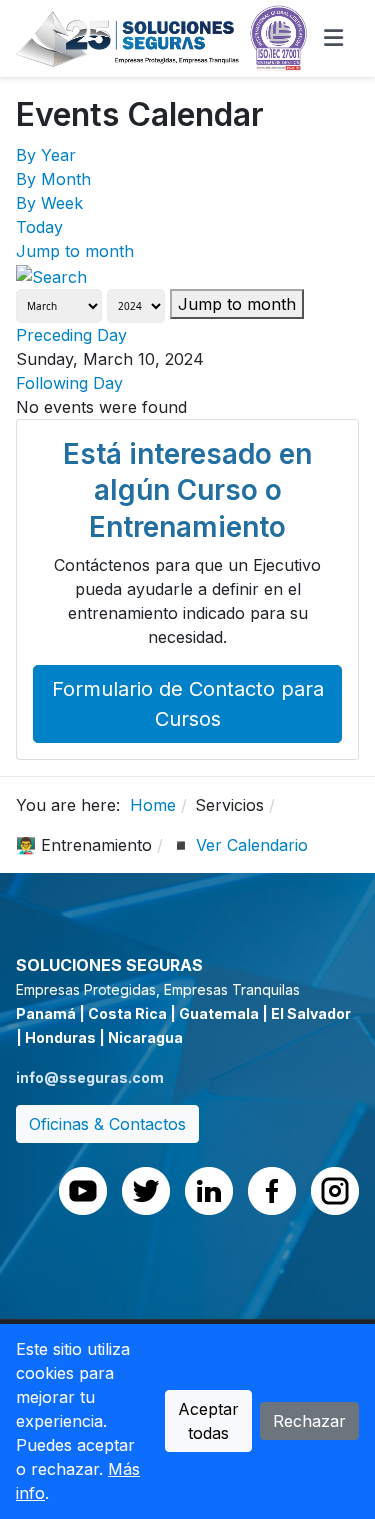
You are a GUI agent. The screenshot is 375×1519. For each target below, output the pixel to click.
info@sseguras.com (90, 1077)
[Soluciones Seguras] (162, 37)
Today (39, 227)
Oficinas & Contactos (107, 1124)
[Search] (51, 275)
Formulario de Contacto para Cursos (188, 704)
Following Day (69, 383)
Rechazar (309, 1421)
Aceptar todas (208, 1421)
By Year (46, 155)
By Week (49, 203)
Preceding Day (71, 335)
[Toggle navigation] (333, 38)
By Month (53, 179)
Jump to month (75, 251)
